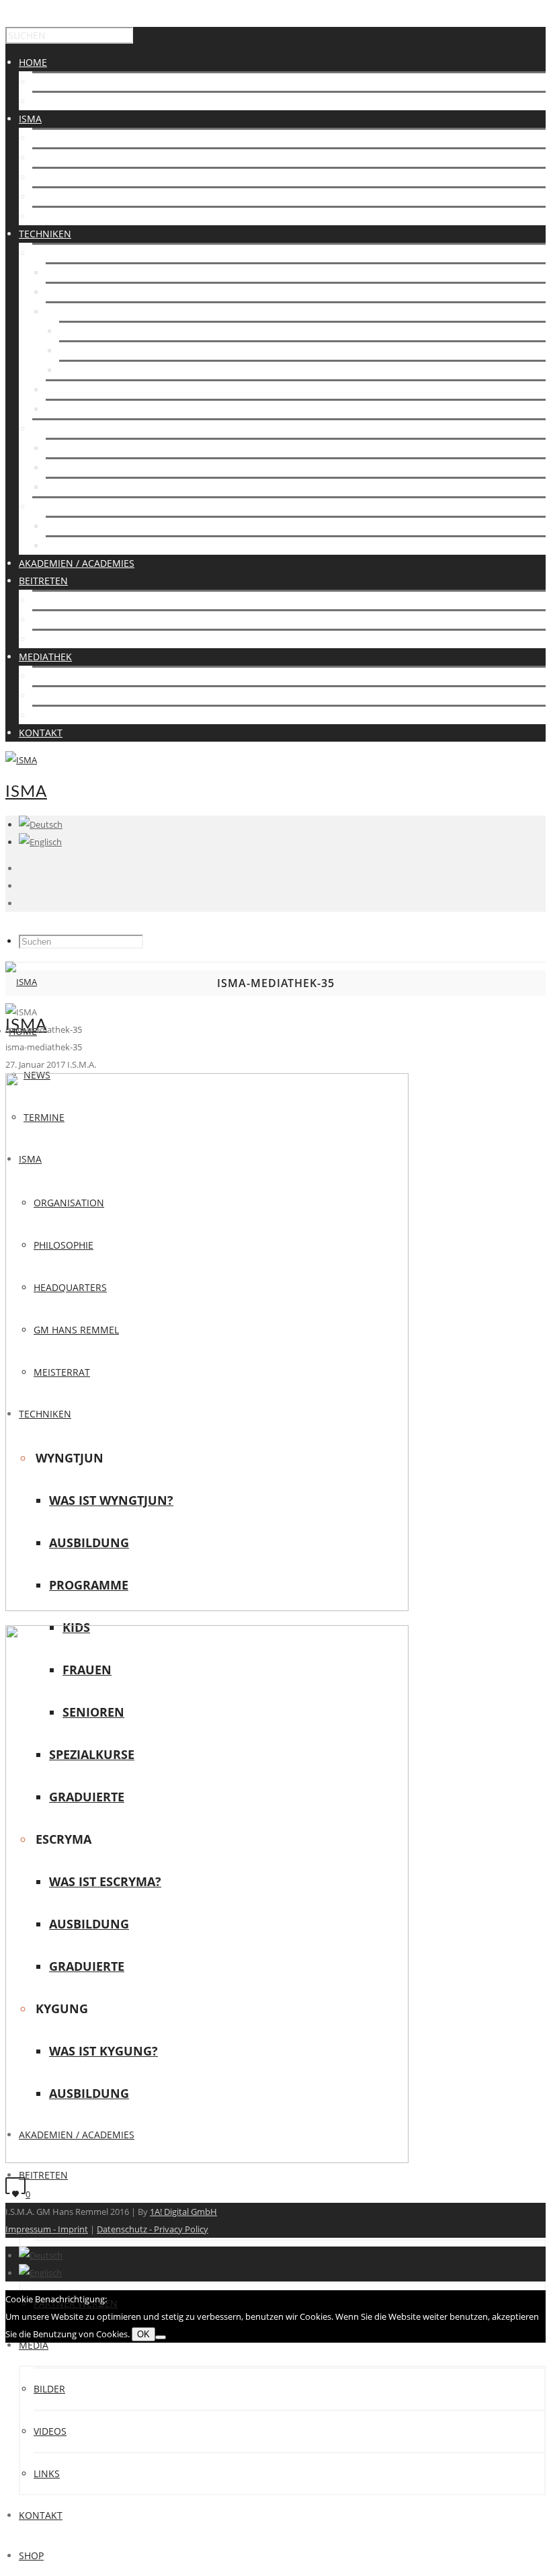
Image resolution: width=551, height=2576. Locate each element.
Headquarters (69, 177)
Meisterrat (60, 216)
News (46, 82)
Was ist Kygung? (87, 526)
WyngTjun (57, 253)
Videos (49, 696)
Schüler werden (74, 600)
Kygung (52, 507)
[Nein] (161, 2337)
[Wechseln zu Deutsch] (41, 2255)
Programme (76, 312)
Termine (53, 101)
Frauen (77, 351)
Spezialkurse (78, 390)
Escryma (54, 429)
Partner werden (74, 639)
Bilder (48, 676)
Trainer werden (73, 620)
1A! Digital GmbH (183, 2212)
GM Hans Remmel (75, 197)
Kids (70, 331)
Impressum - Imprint (47, 2229)
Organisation (68, 138)
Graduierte (74, 409)
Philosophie (62, 158)
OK (143, 2334)
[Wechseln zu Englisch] (40, 842)
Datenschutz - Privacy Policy (153, 2229)
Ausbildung (75, 292)
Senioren (83, 370)
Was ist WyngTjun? (92, 273)
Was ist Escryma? (89, 448)
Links (45, 715)
